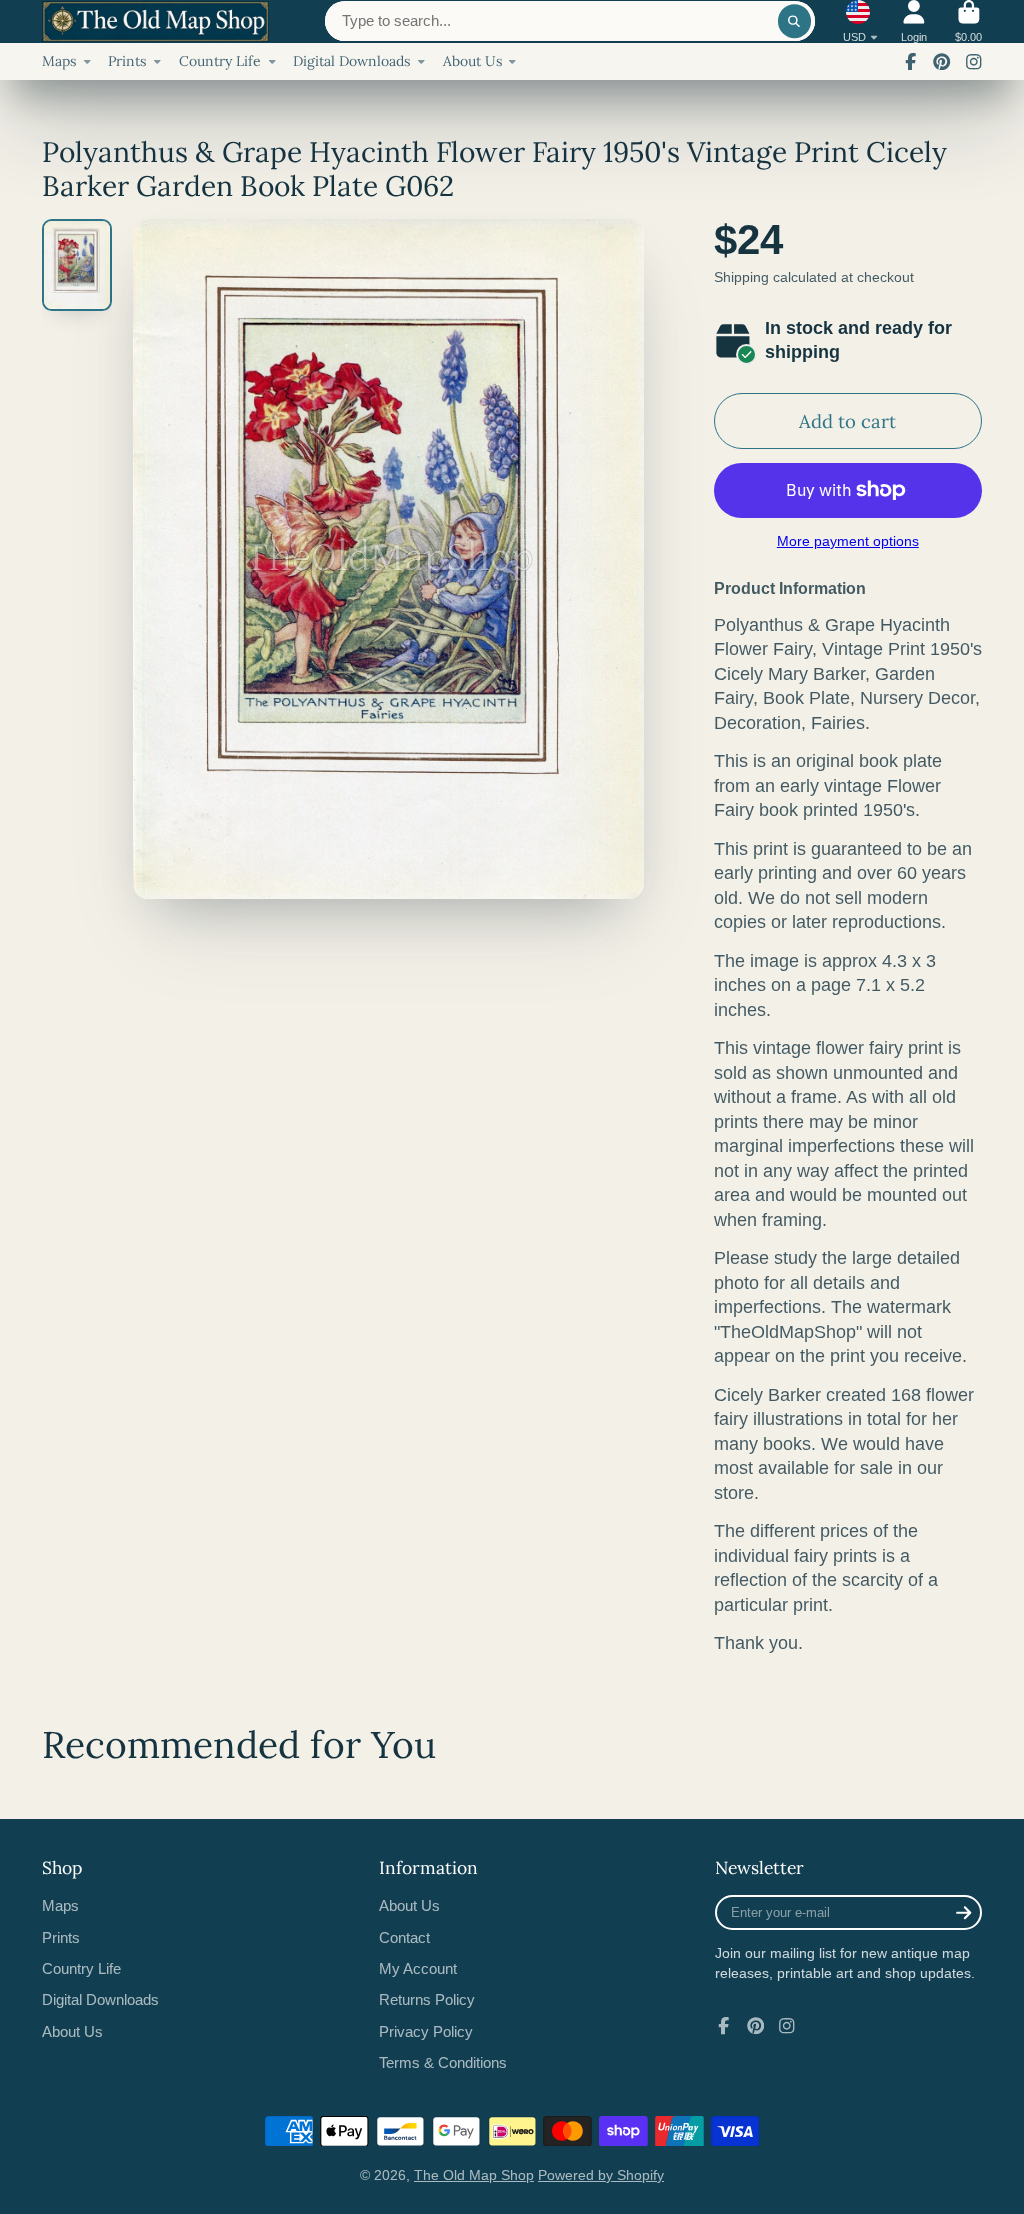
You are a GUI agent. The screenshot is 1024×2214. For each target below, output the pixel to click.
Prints (127, 61)
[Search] (795, 21)
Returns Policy (427, 1999)
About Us (472, 61)
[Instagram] (974, 62)
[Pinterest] (942, 62)
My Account (418, 1968)
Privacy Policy (426, 2031)
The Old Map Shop (474, 2175)
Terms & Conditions (443, 2062)
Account (914, 21)
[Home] (155, 22)
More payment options (848, 541)
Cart (968, 21)
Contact (404, 1937)
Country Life (220, 61)
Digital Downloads (351, 61)
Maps (59, 61)
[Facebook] (911, 62)
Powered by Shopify (601, 2175)
